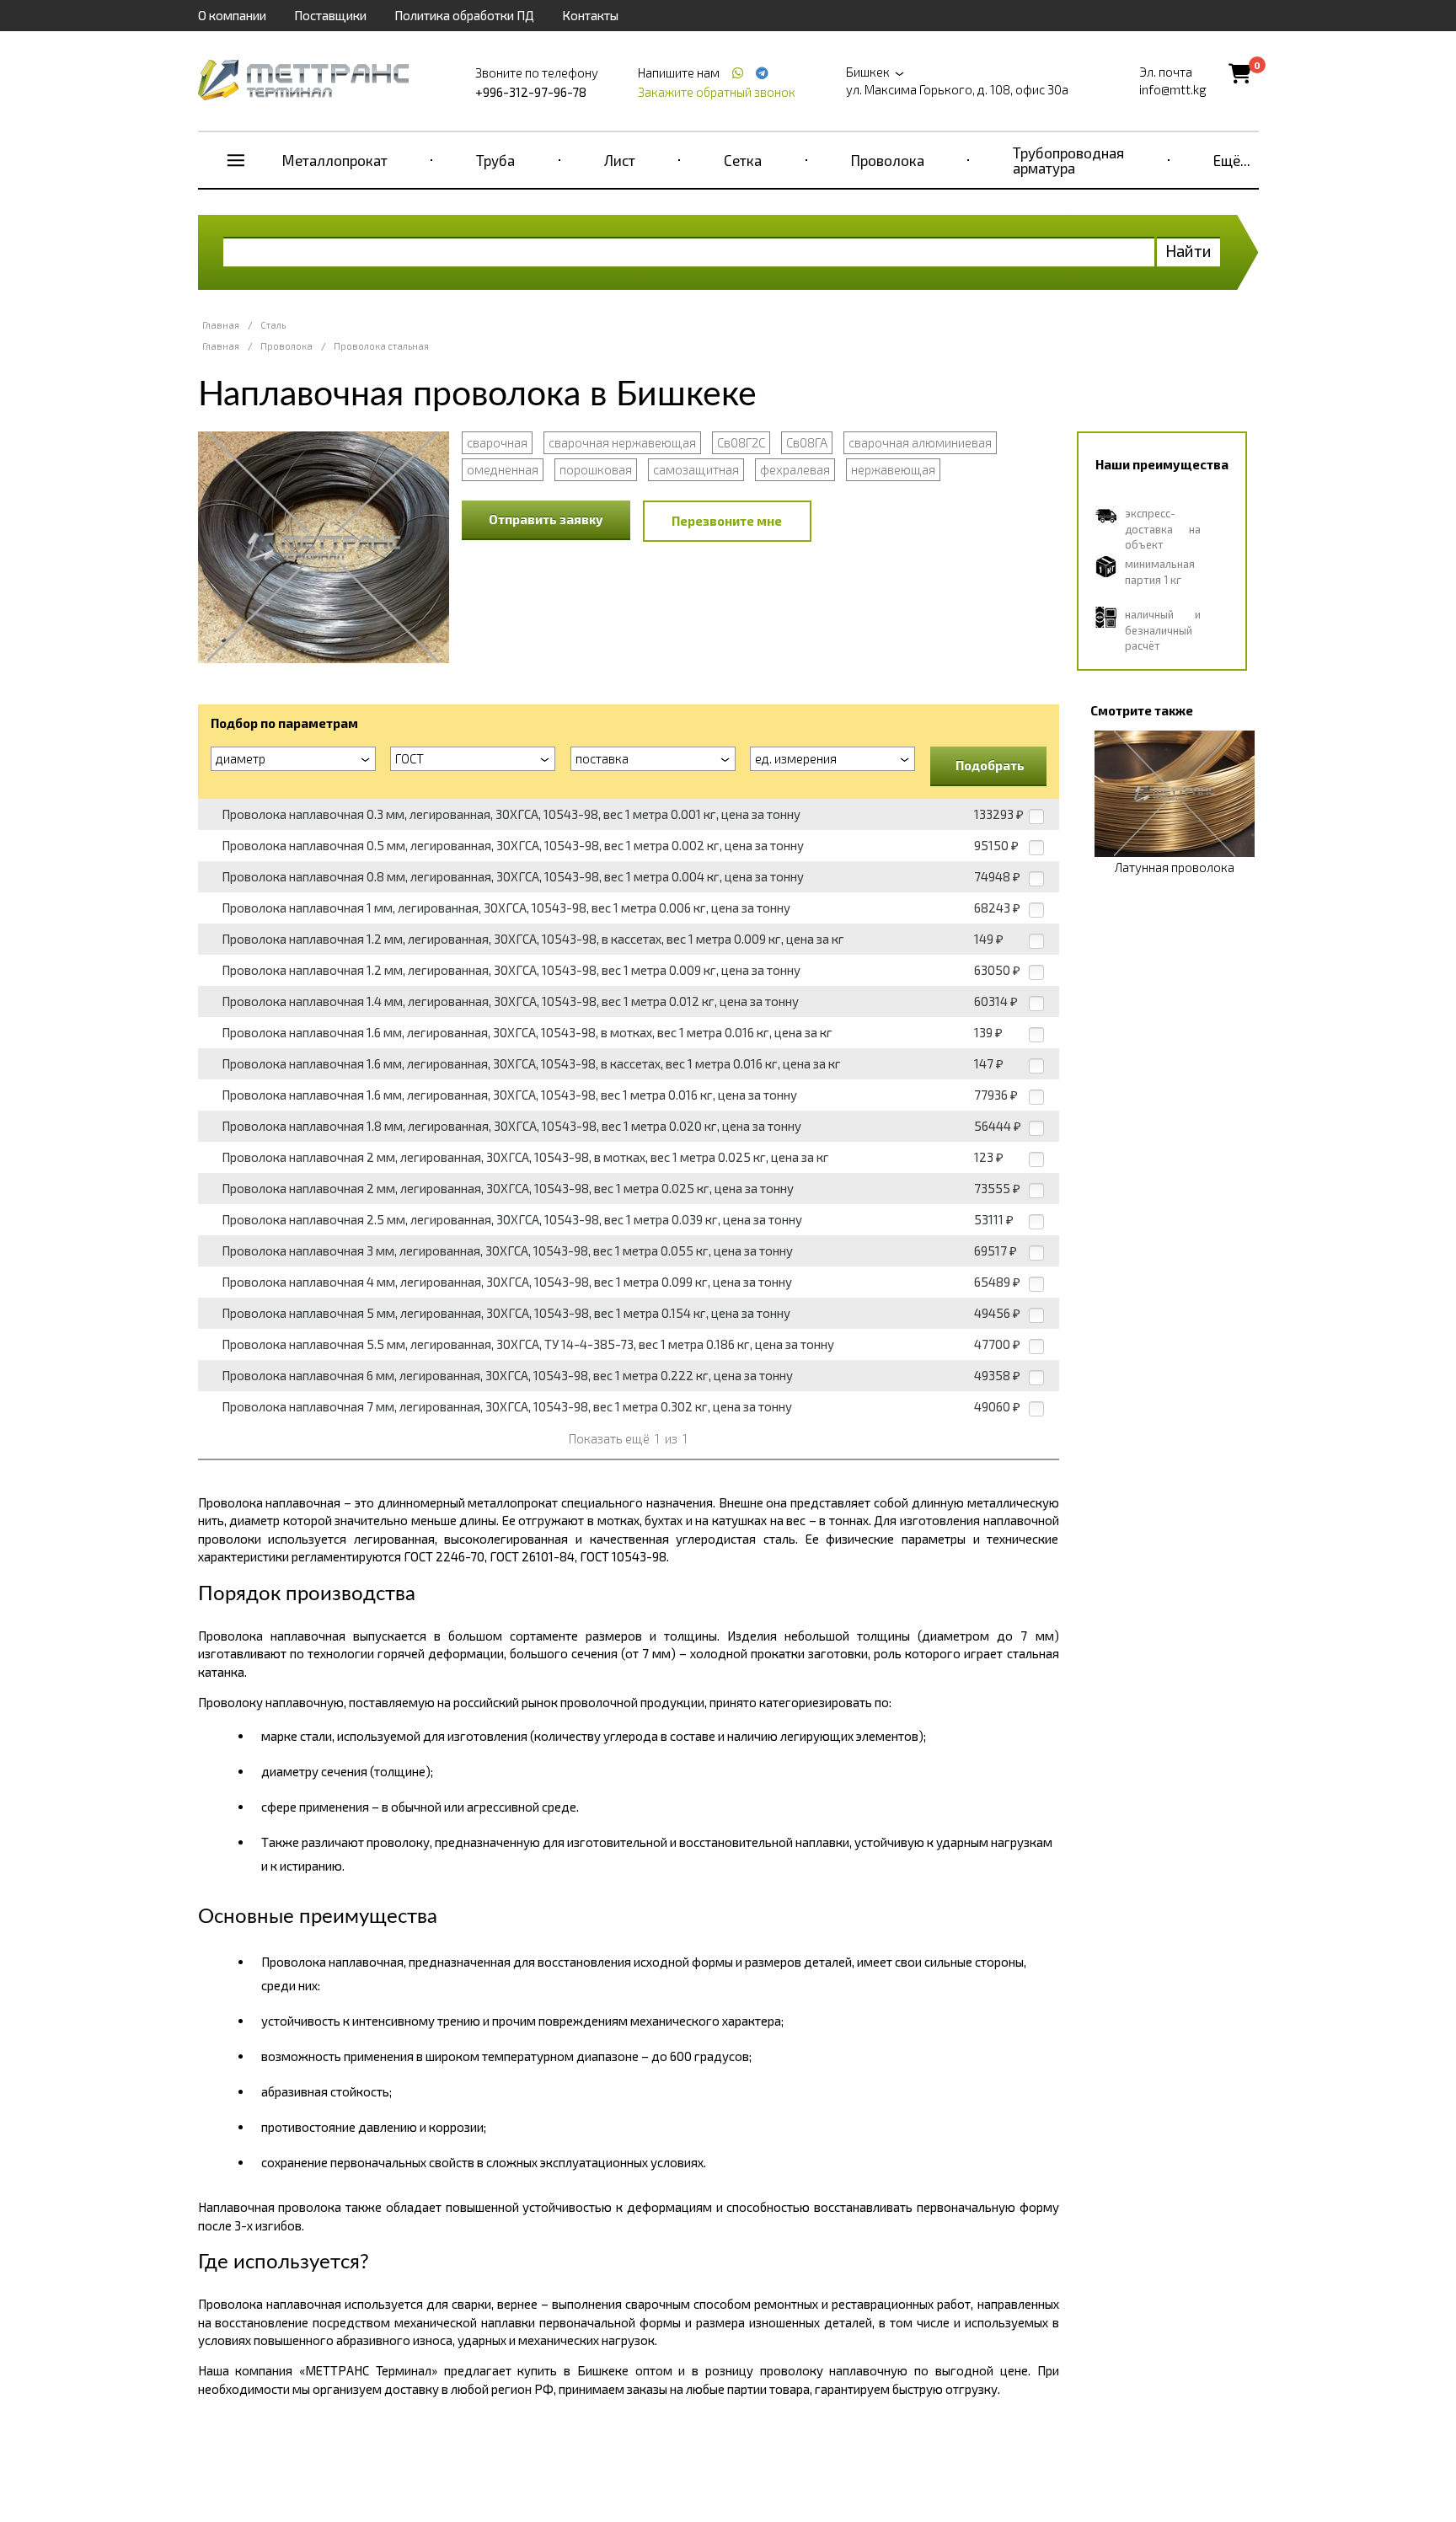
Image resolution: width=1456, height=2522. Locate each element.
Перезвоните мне (727, 521)
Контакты (590, 15)
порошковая (596, 469)
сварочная (497, 442)
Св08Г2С (741, 442)
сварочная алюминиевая (920, 442)
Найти (1188, 251)
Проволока (888, 160)
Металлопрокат (335, 160)
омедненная (503, 469)
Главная (221, 325)
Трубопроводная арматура (1068, 160)
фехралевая (795, 469)
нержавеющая (893, 469)
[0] (1240, 73)
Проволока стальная (381, 346)
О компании (232, 15)
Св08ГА (807, 442)
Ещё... (1232, 160)
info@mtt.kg (1173, 89)
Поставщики (330, 15)
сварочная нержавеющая (622, 442)
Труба (495, 160)
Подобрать (990, 765)
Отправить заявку (546, 519)
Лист (620, 160)
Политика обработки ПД (464, 15)
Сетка (743, 160)
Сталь (273, 325)
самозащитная (696, 469)
